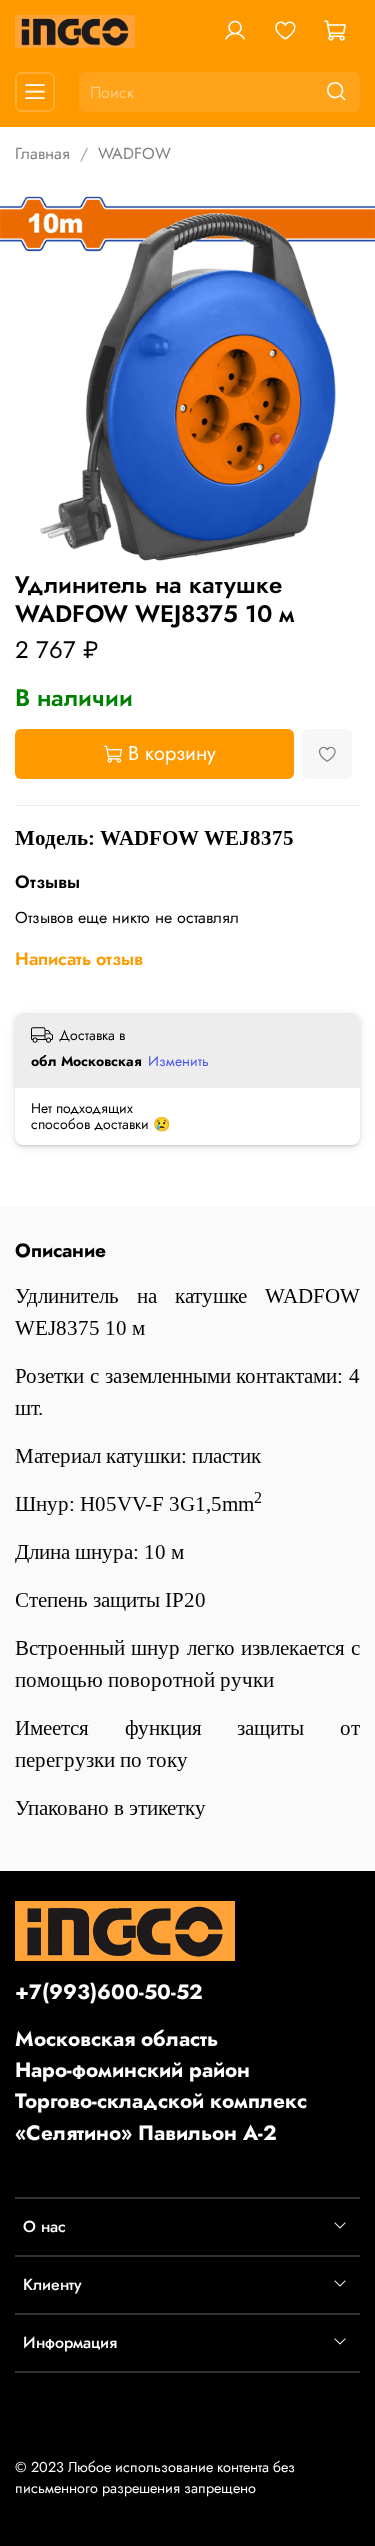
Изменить (178, 1061)
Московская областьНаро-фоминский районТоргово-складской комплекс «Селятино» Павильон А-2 (161, 2086)
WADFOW (134, 153)
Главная (42, 153)
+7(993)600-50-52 (109, 1992)
